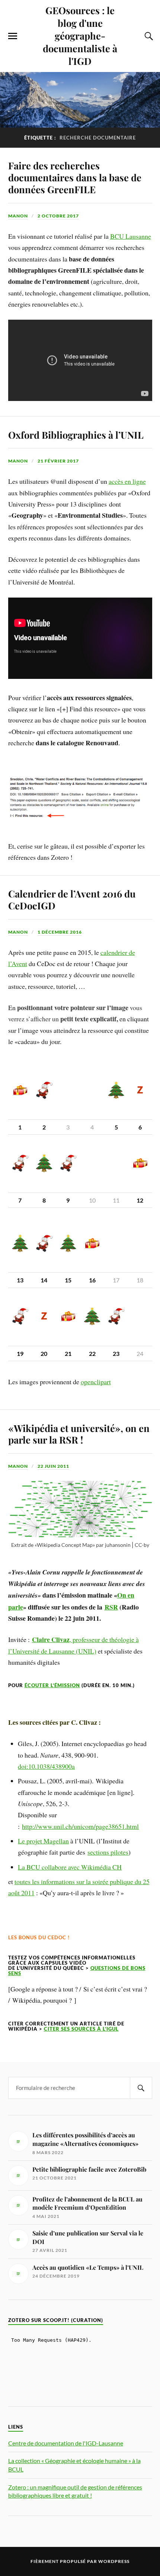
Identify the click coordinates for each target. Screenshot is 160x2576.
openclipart (96, 1382)
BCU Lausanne (131, 236)
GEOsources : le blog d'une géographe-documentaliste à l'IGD (80, 35)
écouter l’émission (52, 1685)
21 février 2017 (58, 461)
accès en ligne (127, 481)
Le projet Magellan (43, 1841)
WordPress (114, 2561)
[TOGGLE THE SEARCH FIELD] (148, 36)
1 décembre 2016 (60, 932)
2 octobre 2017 (58, 216)
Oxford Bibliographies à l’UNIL (76, 435)
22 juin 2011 (53, 1466)
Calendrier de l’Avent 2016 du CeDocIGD (72, 899)
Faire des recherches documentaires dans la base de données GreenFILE (75, 177)
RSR (111, 1607)
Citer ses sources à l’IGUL (81, 2029)
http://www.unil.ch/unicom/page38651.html (80, 1826)
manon (18, 216)
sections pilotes (108, 1852)
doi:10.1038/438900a (46, 1766)
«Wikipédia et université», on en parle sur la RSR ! (79, 1434)
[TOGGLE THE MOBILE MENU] (13, 36)
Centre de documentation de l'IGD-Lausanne (66, 2443)
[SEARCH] (141, 2088)
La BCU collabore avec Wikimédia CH (70, 1867)
